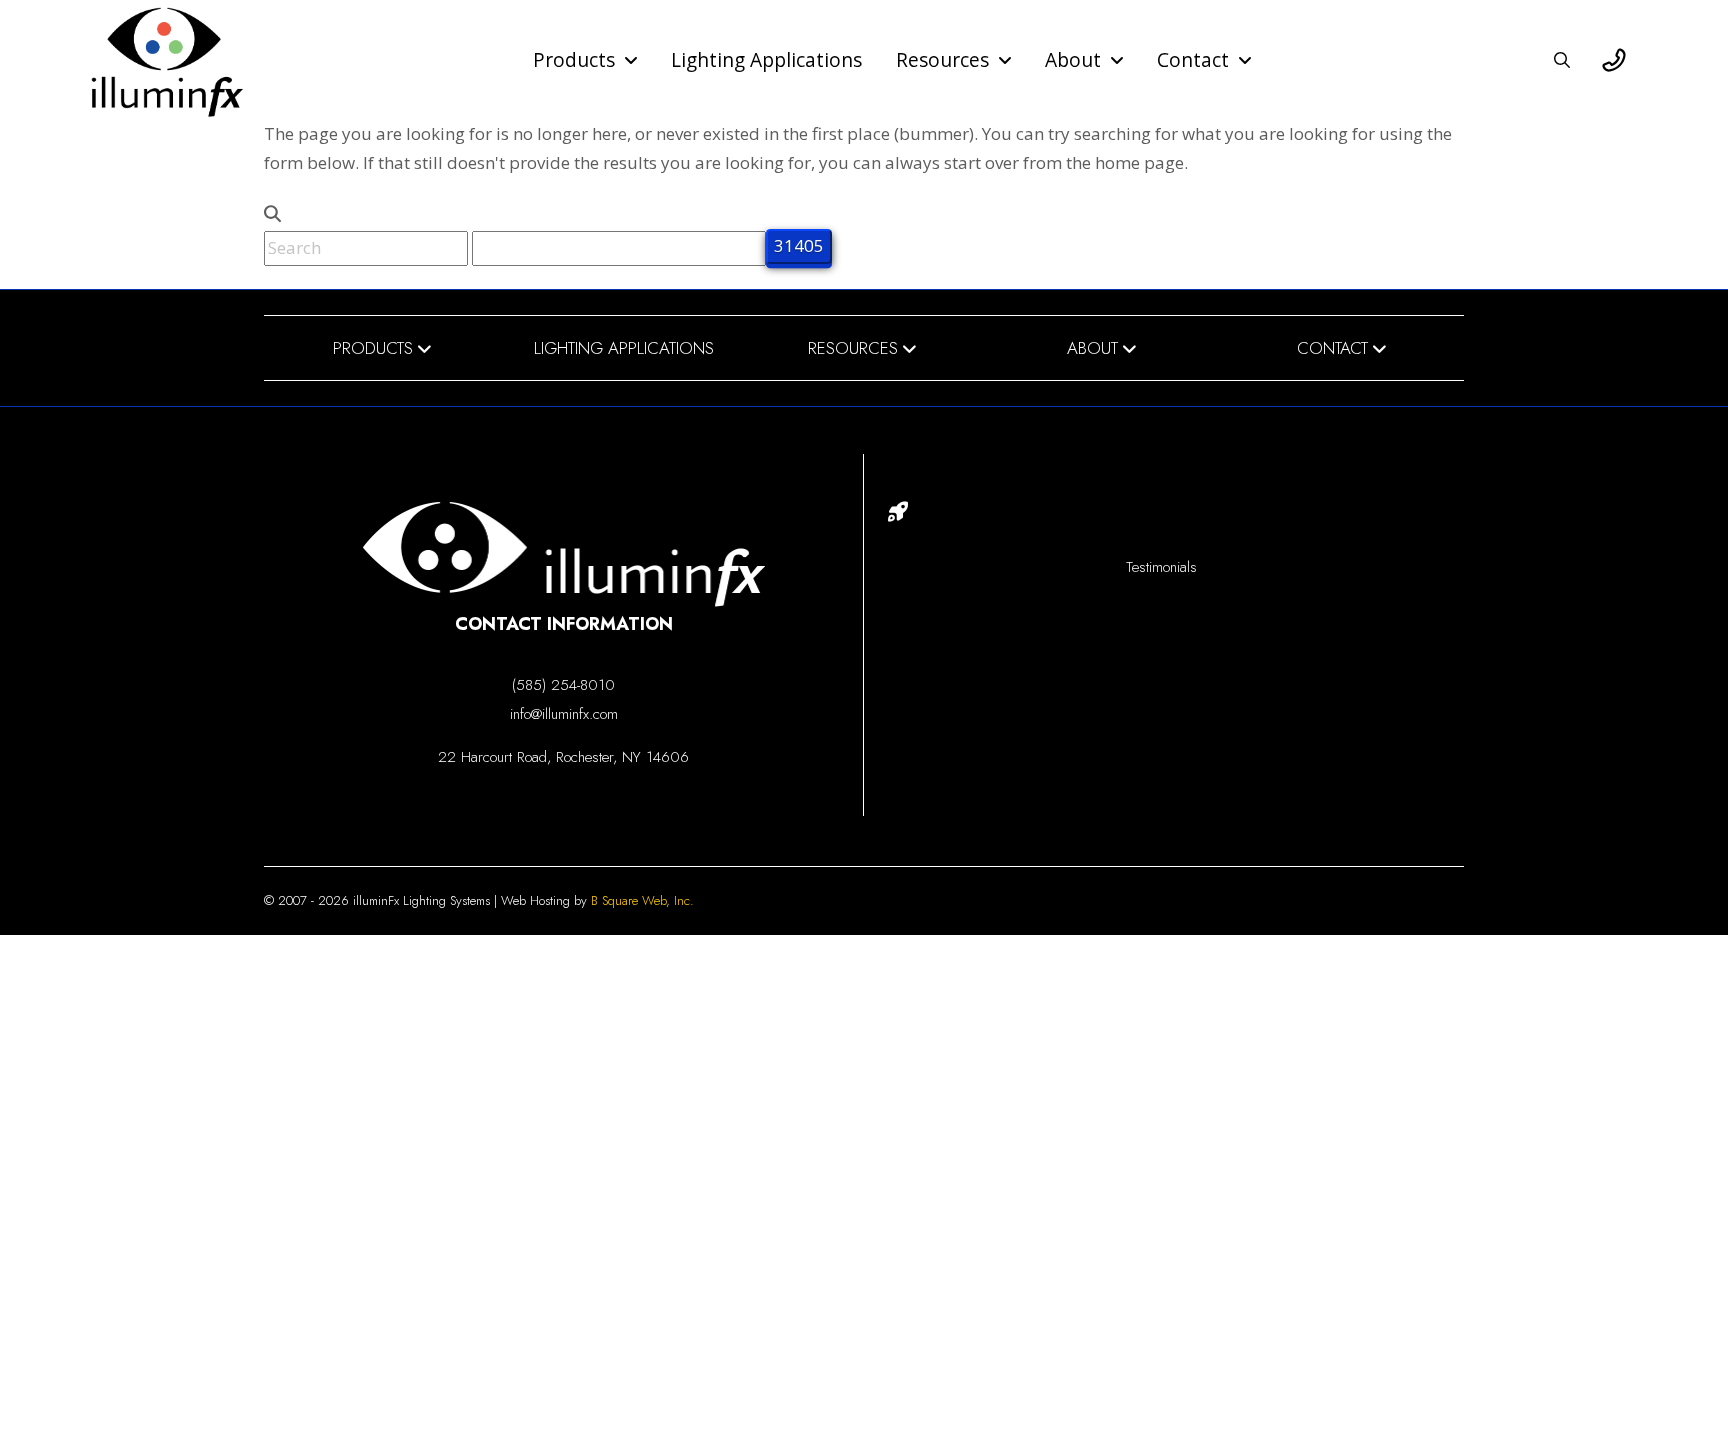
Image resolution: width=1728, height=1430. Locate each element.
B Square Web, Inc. (642, 900)
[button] (1562, 60)
